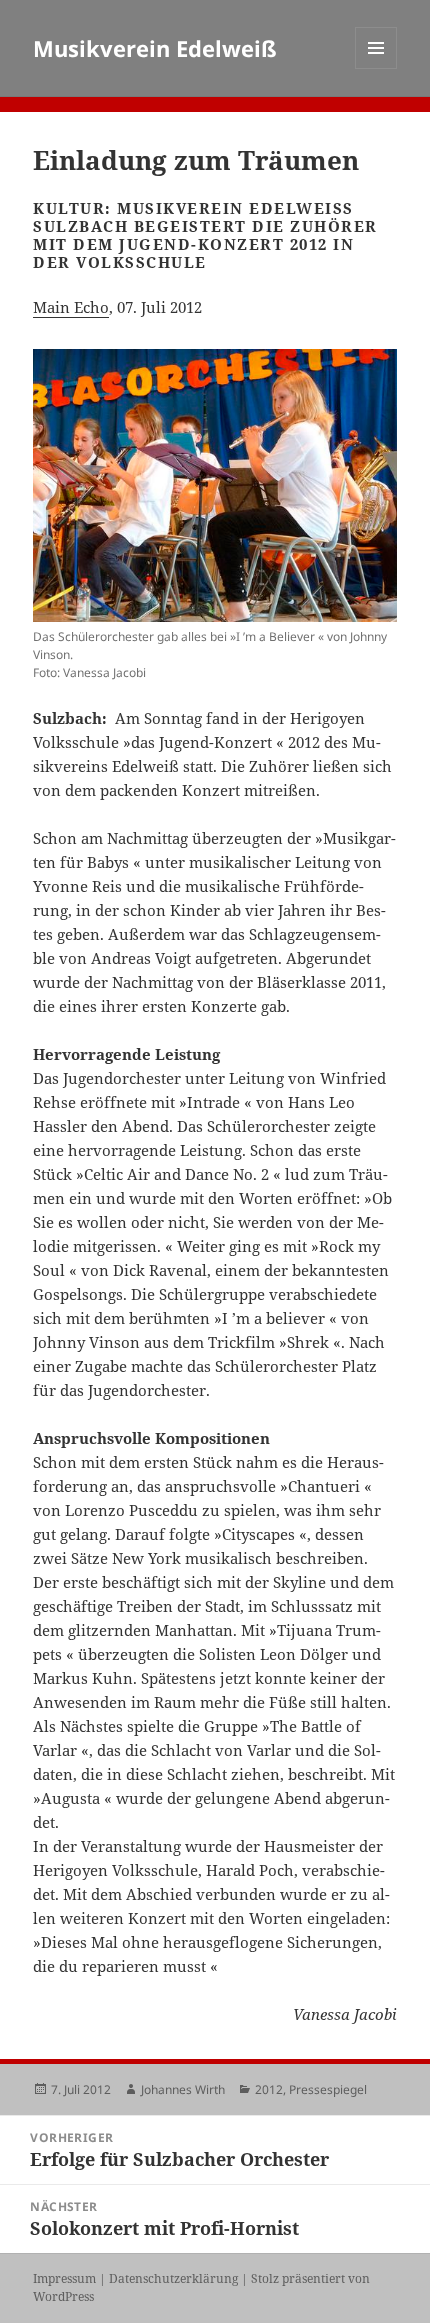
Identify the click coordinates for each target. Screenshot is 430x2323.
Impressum (64, 2278)
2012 (269, 2089)
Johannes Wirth (183, 2089)
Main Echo (71, 307)
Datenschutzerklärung (173, 2278)
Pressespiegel (328, 2089)
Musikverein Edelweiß (155, 48)
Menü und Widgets (376, 68)
